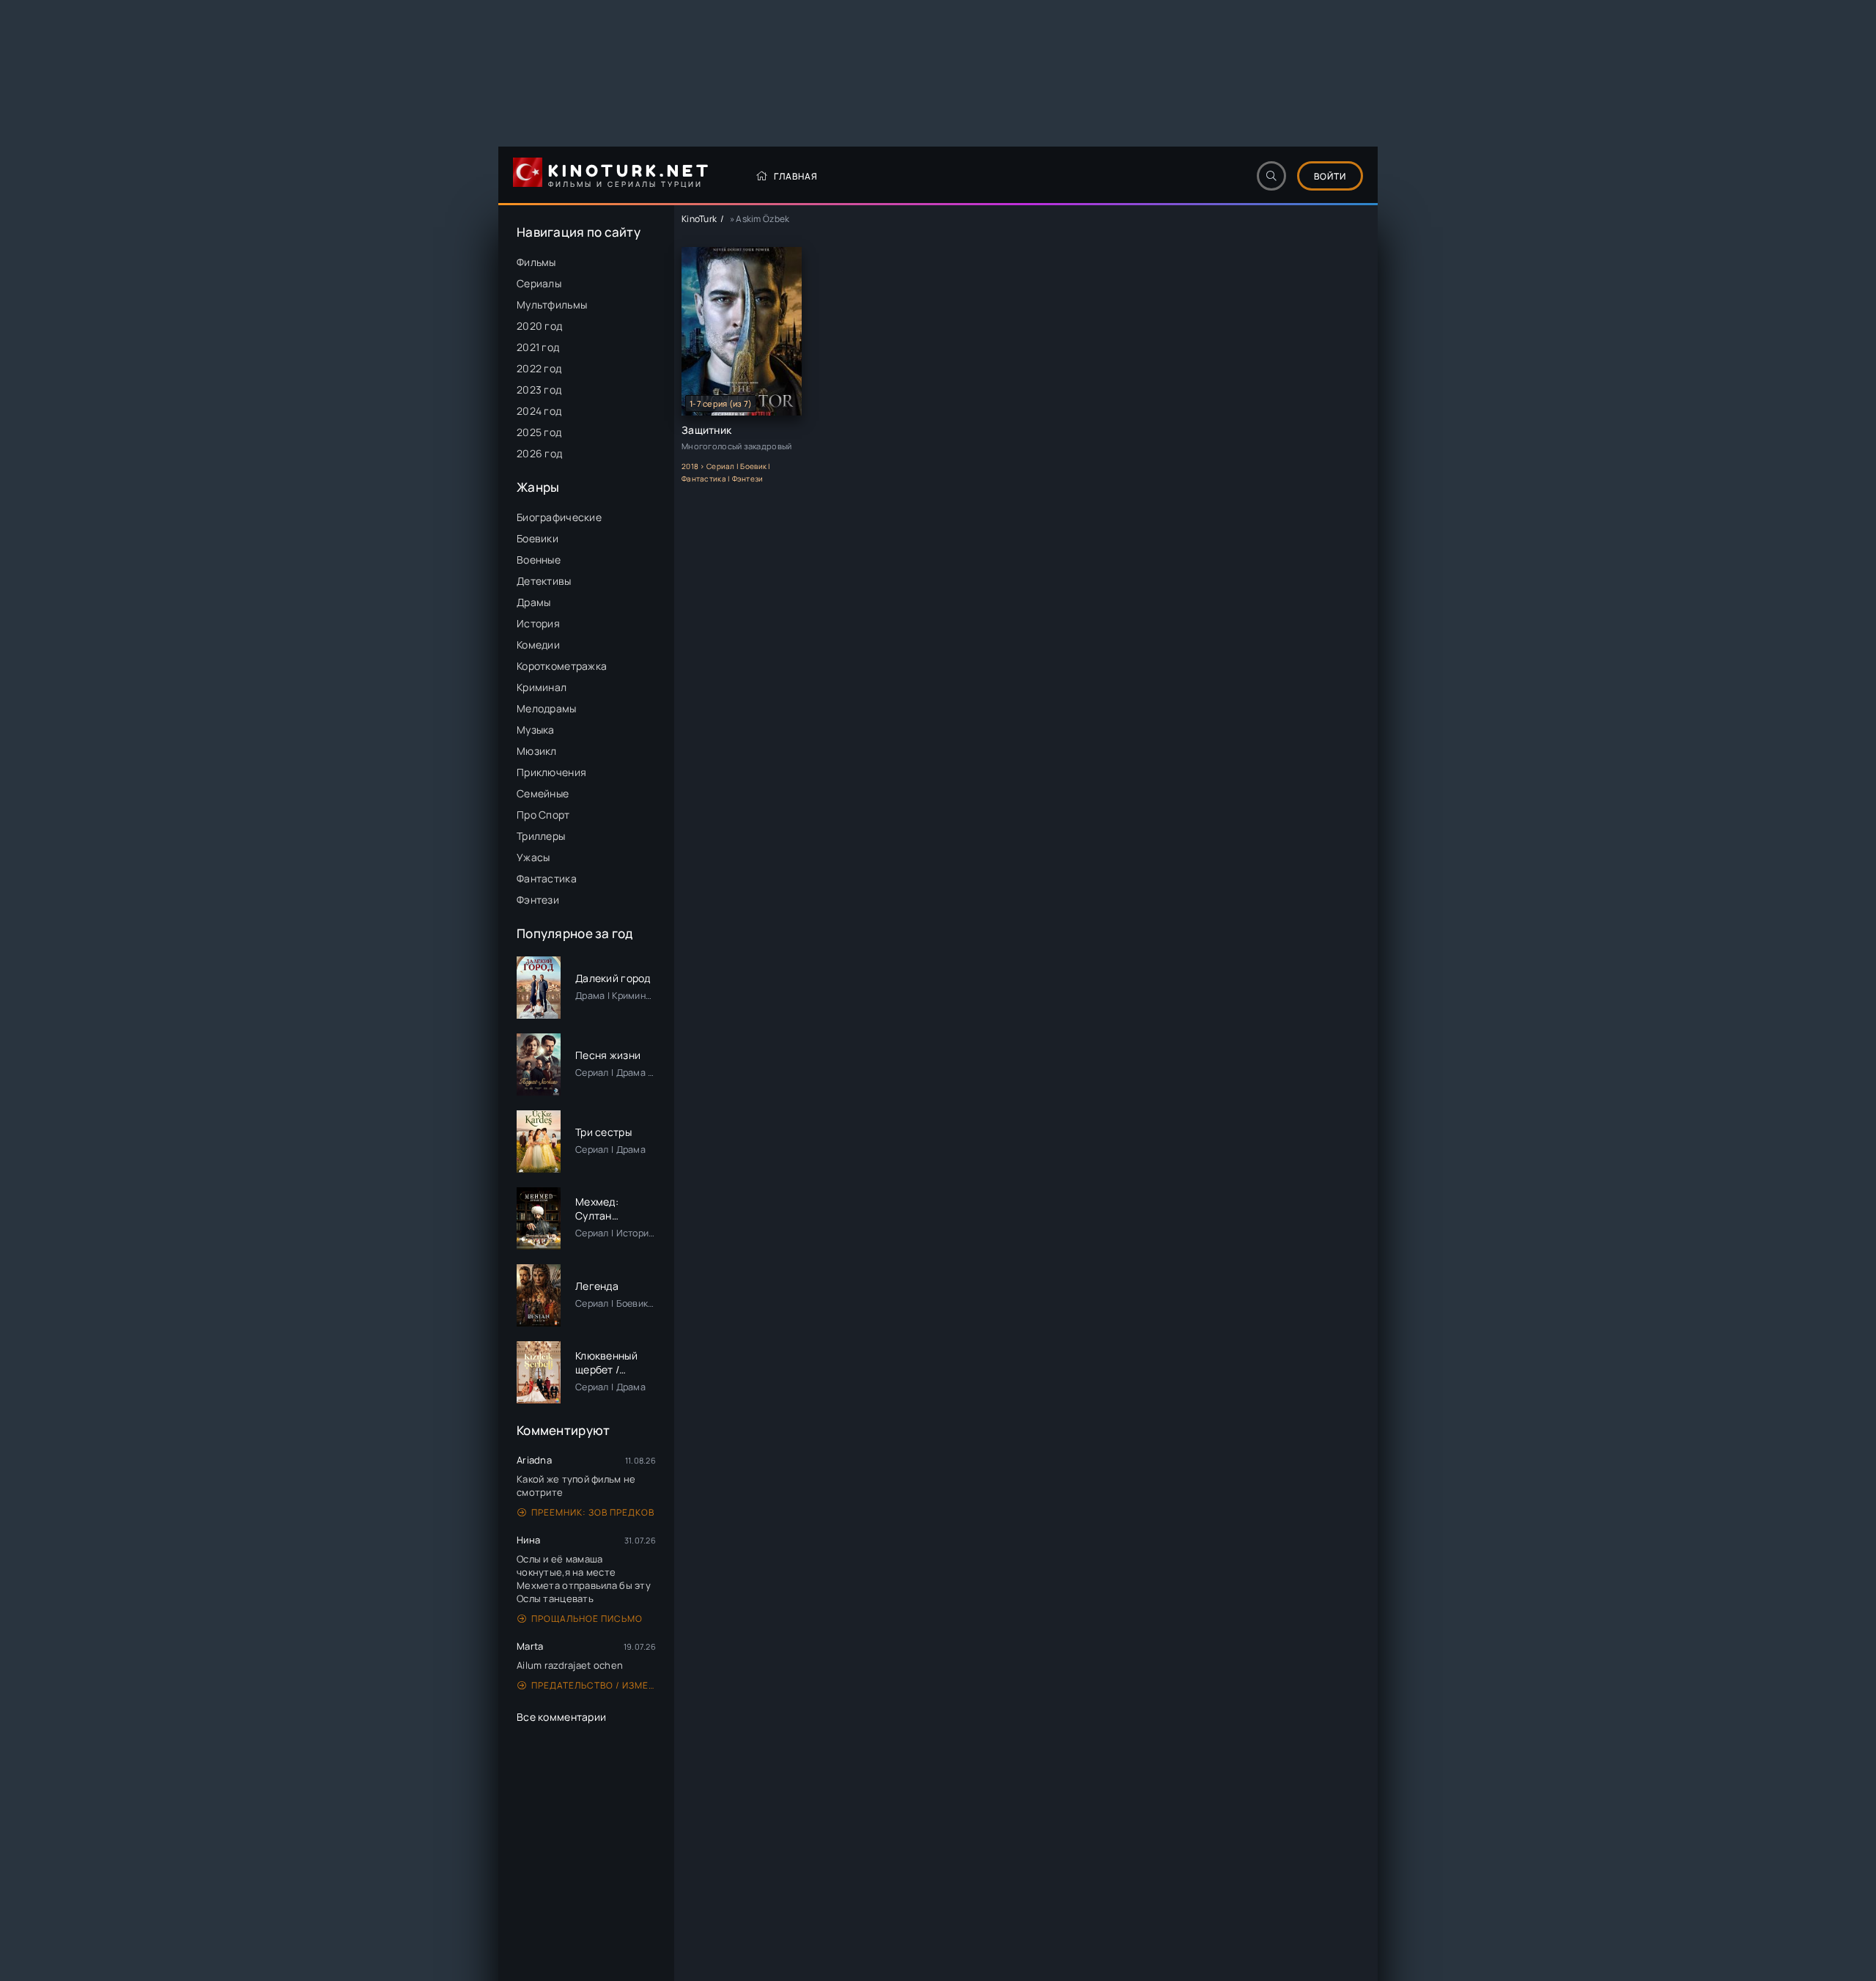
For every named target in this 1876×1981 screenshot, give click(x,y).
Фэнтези (538, 900)
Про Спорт (543, 815)
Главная (796, 176)
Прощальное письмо (587, 1619)
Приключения (551, 772)
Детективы (544, 581)
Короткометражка (562, 666)
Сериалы (539, 283)
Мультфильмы (552, 305)
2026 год (539, 453)
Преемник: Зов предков (593, 1512)
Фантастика (547, 878)
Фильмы (536, 262)
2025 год (539, 432)
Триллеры (541, 836)
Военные (539, 560)
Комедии (538, 645)
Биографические (559, 517)
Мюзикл (537, 751)
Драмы (533, 602)
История (538, 623)
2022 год (539, 368)
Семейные (543, 793)
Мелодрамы (547, 708)
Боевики (538, 538)
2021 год (538, 347)
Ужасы (533, 857)
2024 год (539, 411)
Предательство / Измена (594, 1685)
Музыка (536, 730)
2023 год (539, 390)
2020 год (539, 326)
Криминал (542, 687)
